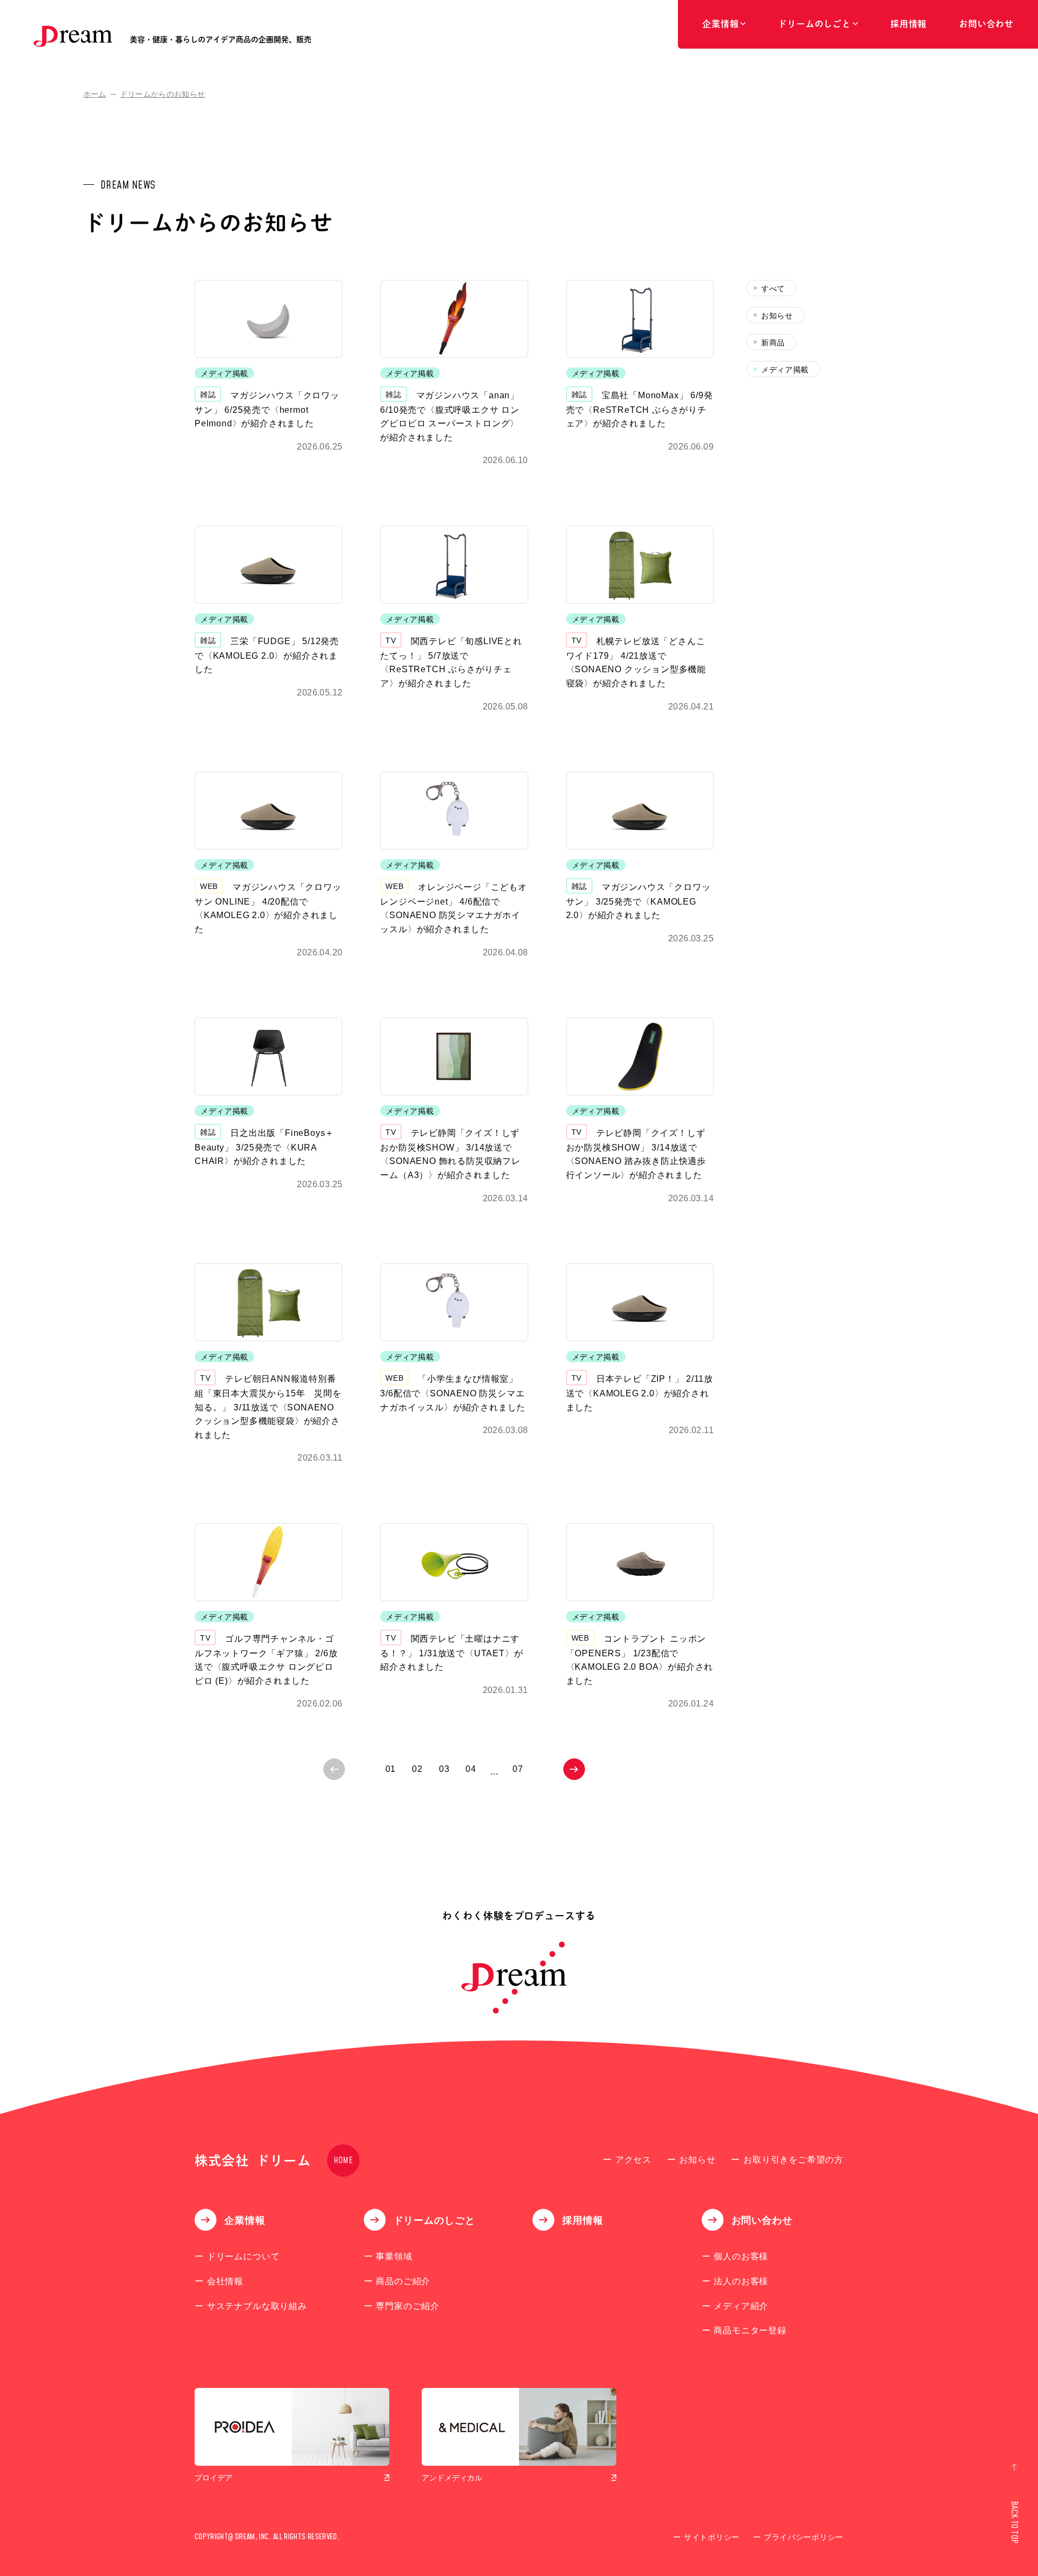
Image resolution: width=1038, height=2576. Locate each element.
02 (417, 1769)
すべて (773, 289)
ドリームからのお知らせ (163, 94)
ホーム (95, 94)
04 (471, 1769)
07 (518, 1769)
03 (444, 1769)
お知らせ (777, 316)
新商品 (773, 343)
